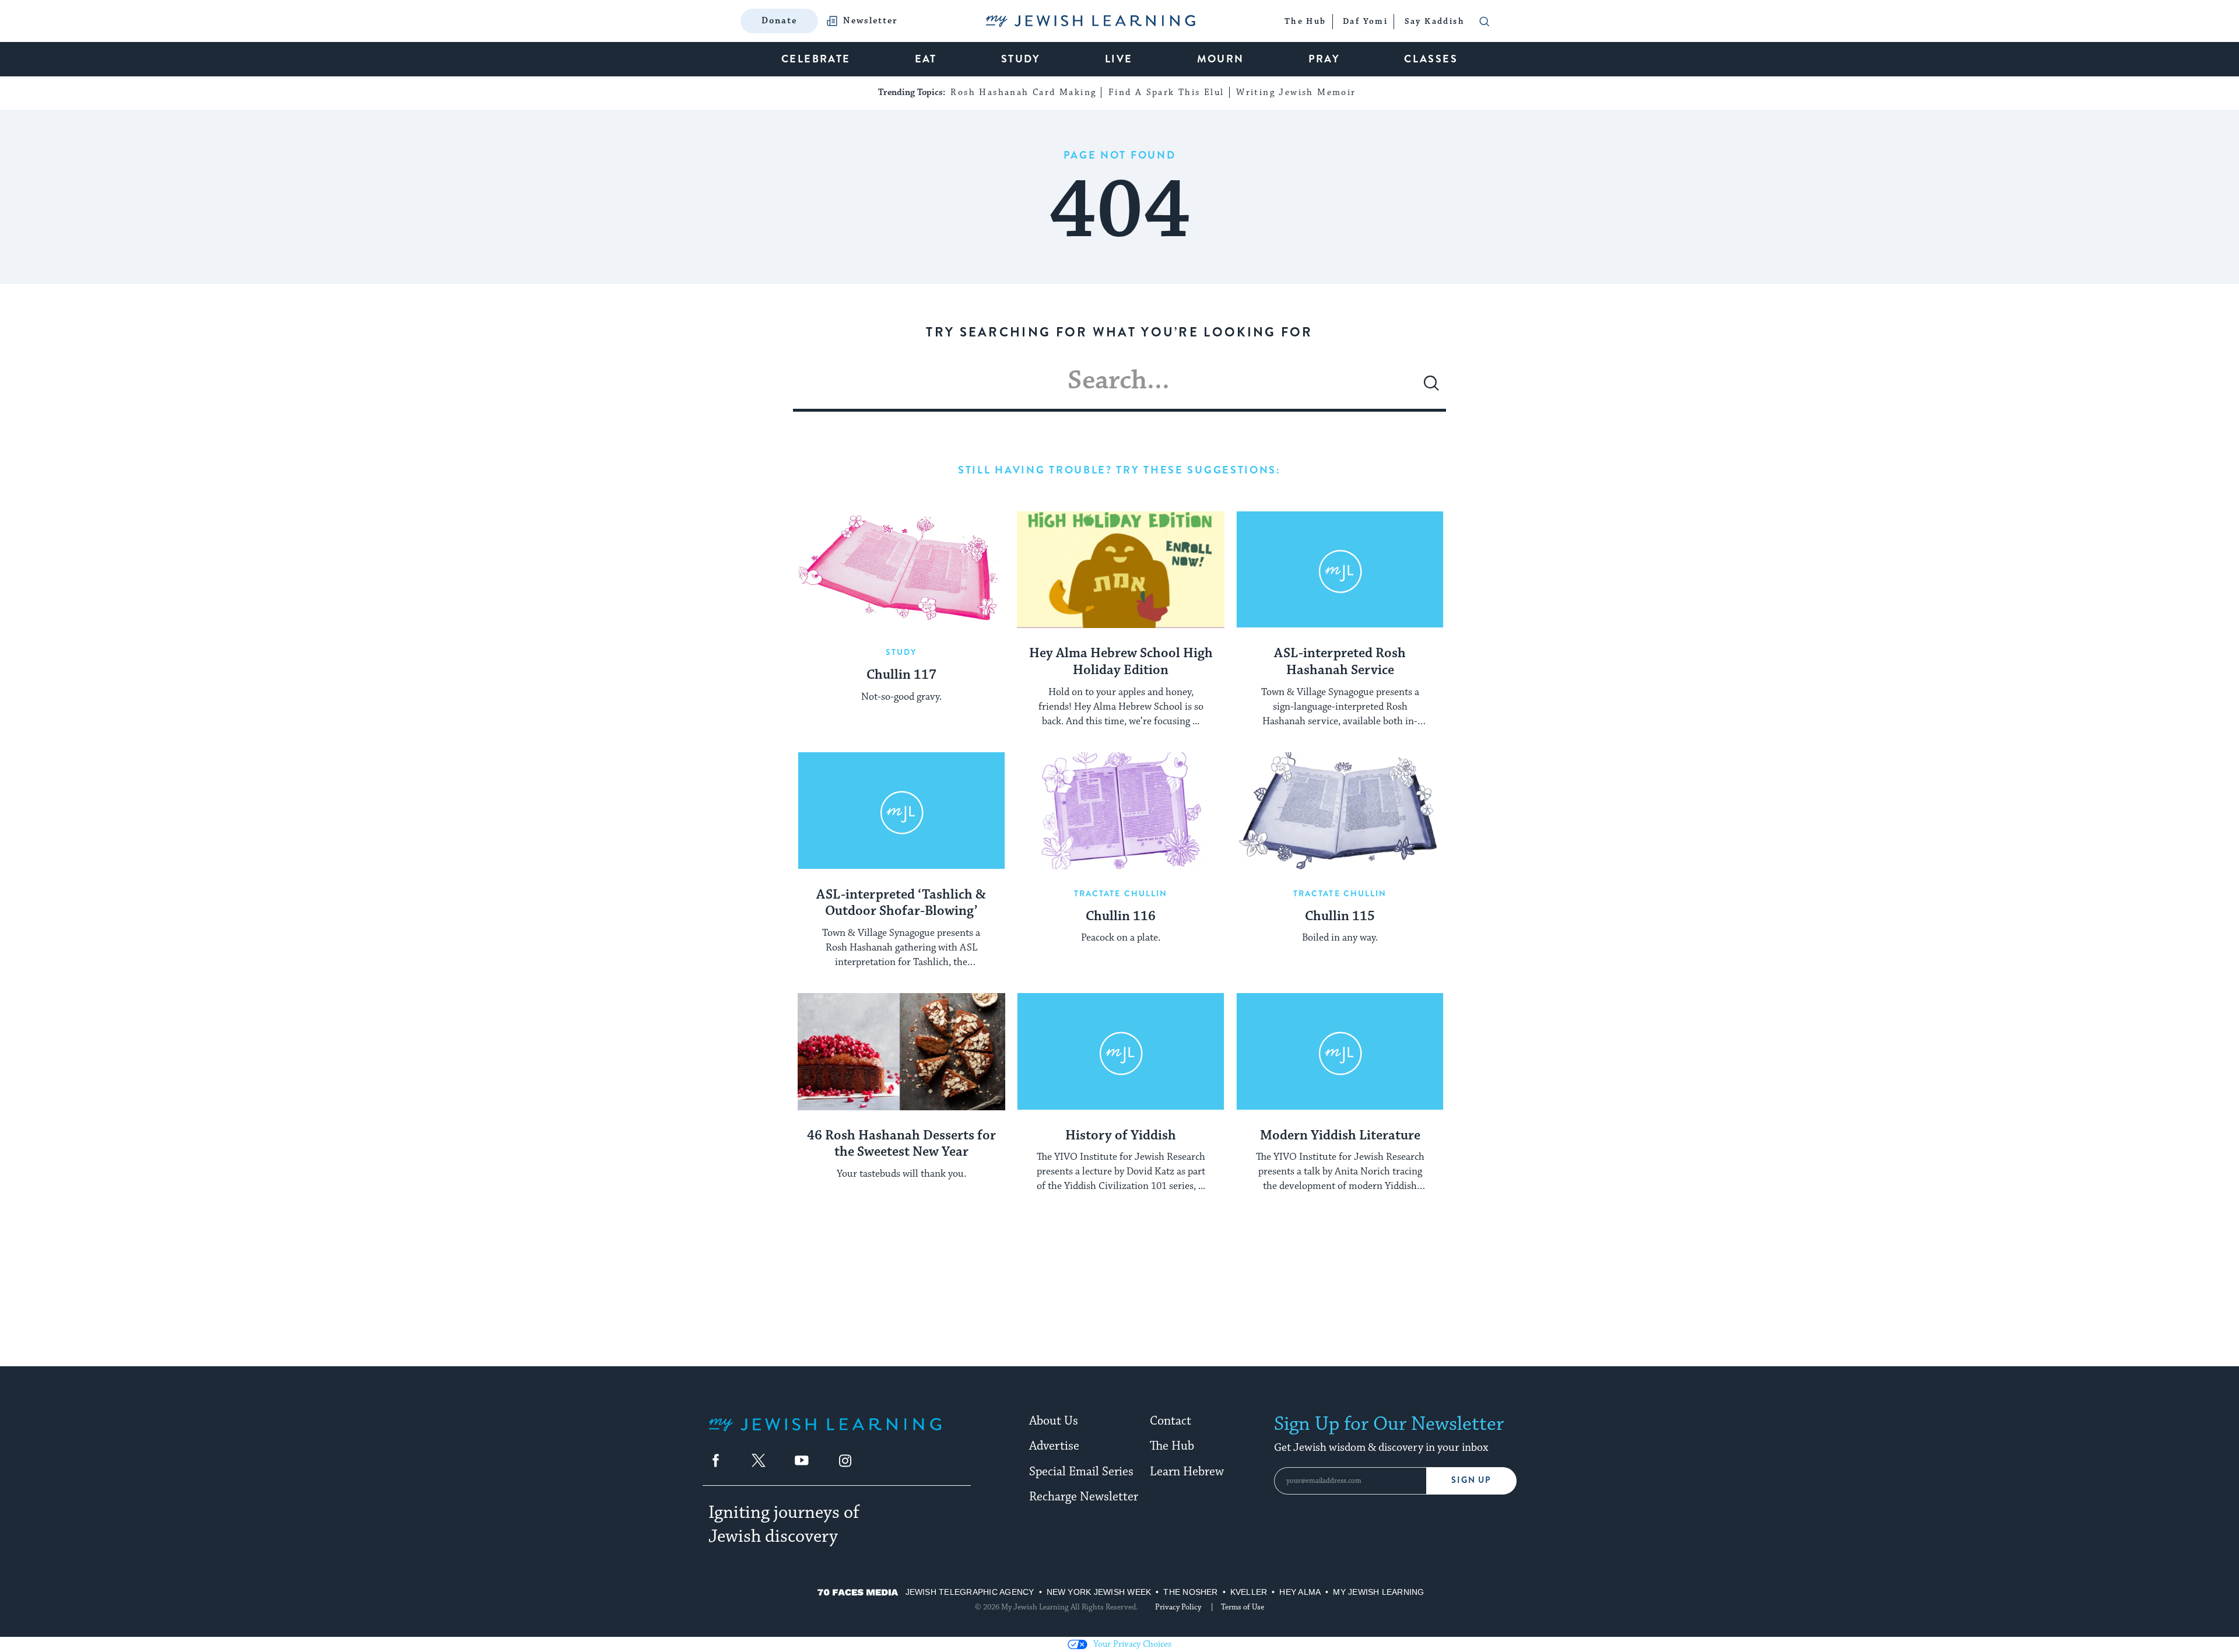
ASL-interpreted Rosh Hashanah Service (1340, 662)
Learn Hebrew (1187, 1472)
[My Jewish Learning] (825, 1434)
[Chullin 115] (1340, 811)
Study (901, 652)
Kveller (1249, 1592)
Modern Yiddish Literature (1340, 1136)
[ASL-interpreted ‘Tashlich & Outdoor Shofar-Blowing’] (901, 811)
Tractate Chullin (1121, 893)
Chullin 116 (1121, 917)
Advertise (1054, 1446)
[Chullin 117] (901, 570)
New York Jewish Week (1099, 1592)
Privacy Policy (1178, 1607)
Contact (1171, 1421)
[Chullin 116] (1121, 811)
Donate (779, 21)
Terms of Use (1243, 1607)
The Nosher (1190, 1592)
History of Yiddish (1121, 1136)
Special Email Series (1081, 1472)
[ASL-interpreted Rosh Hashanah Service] (1340, 570)
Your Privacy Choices (1132, 1644)
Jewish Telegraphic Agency (970, 1592)
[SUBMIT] (1431, 388)
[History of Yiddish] (1121, 1051)
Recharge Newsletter (1084, 1497)
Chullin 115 (1340, 917)
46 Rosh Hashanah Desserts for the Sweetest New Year (901, 1144)
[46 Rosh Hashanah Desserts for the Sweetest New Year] (901, 1051)
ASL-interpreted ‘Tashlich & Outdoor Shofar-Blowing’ (901, 904)
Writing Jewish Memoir (1296, 92)
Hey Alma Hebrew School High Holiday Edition (1121, 662)
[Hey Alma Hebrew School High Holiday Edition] (1121, 570)
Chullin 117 (901, 675)
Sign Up (1471, 1480)
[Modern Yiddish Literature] (1340, 1051)
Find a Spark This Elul (1166, 92)
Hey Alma (1300, 1592)
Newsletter (871, 21)
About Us (1054, 1421)
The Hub (1172, 1446)
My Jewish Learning (1378, 1592)
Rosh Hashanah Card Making (1023, 92)
